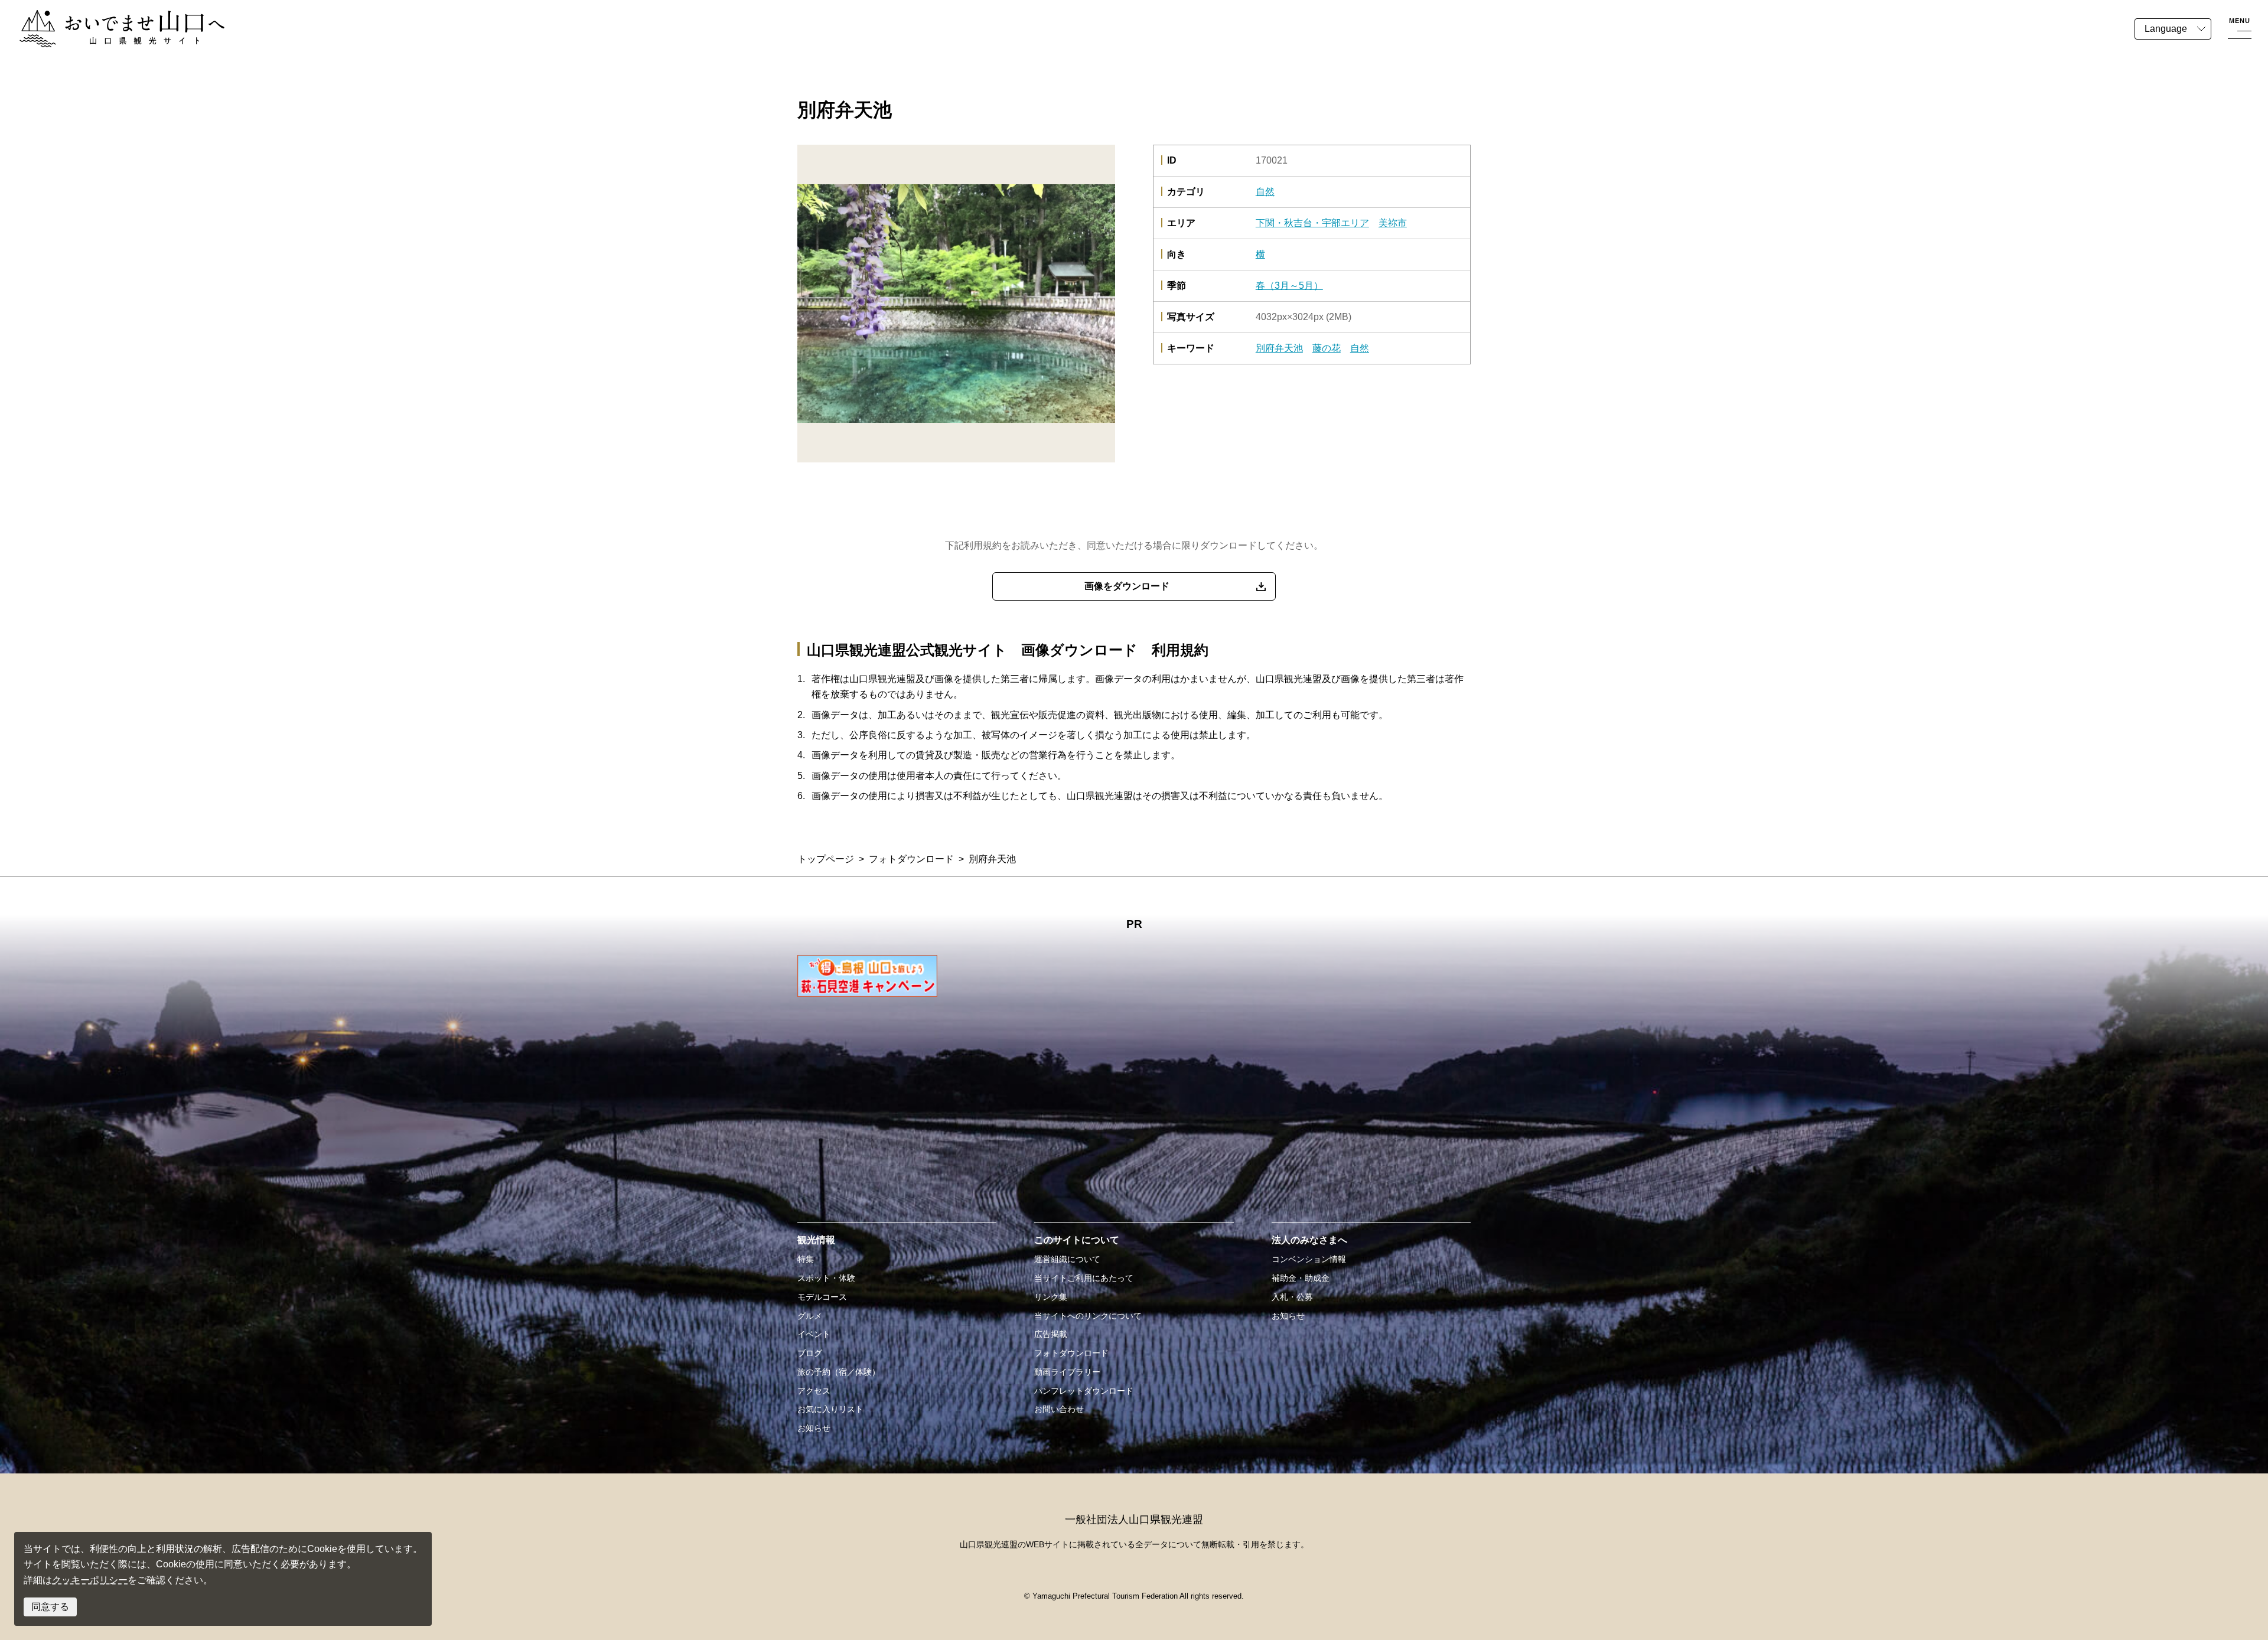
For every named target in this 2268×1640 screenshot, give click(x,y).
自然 (1265, 192)
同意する (50, 1607)
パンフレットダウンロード (1084, 1391)
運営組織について (1067, 1259)
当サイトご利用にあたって (1084, 1278)
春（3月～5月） (1289, 286)
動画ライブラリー (1067, 1372)
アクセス (814, 1391)
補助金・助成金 (1301, 1278)
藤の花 (1327, 348)
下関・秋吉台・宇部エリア (1312, 223)
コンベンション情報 (1309, 1259)
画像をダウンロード (1127, 586)
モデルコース (822, 1297)
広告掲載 (1051, 1334)
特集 (806, 1259)
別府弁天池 (1279, 348)
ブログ (810, 1353)
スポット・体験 (826, 1278)
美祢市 (1393, 223)
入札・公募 (1292, 1297)
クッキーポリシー (90, 1580)
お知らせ (814, 1428)
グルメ (810, 1316)
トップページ (826, 859)
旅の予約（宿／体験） (839, 1372)
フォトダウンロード (911, 859)
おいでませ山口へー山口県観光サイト (99, 17)
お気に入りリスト (830, 1409)
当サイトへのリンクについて (1088, 1316)
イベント (814, 1334)
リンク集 (1051, 1297)
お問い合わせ (1059, 1409)
